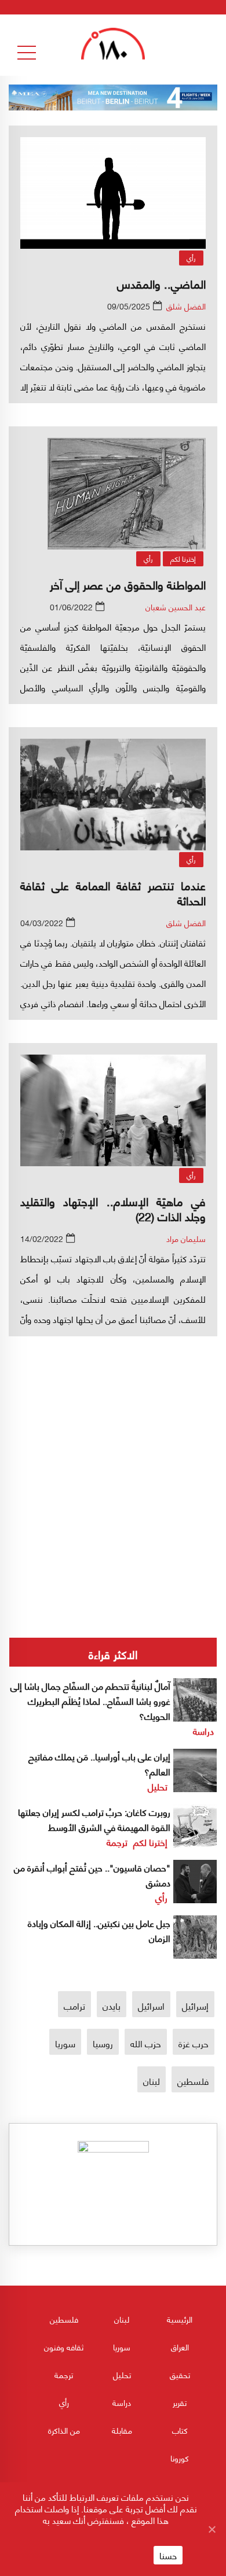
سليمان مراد (186, 1238)
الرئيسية (180, 2319)
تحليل (158, 1786)
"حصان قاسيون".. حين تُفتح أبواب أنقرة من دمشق (92, 1875)
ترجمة (117, 1842)
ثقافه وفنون (64, 2347)
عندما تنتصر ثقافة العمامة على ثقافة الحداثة (113, 892)
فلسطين (193, 2081)
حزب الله (146, 2043)
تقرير (180, 2402)
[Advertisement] (113, 1446)
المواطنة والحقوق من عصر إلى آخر (128, 584)
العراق (180, 2347)
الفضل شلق (186, 306)
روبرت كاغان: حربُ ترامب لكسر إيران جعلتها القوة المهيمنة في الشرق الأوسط (94, 1819)
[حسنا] (212, 2529)
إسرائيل (195, 2005)
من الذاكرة (64, 2430)
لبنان (152, 2081)
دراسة (203, 1731)
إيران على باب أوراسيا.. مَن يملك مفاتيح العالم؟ (99, 1764)
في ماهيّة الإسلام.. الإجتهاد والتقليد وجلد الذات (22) (113, 1208)
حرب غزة (194, 2043)
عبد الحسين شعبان (176, 607)
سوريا (65, 2043)
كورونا (180, 2458)
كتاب (180, 2430)
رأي (191, 258)
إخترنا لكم (183, 559)
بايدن (112, 2005)
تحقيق (180, 2374)
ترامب (74, 2005)
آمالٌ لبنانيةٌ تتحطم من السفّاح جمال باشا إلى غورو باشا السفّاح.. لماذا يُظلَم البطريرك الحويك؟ (90, 1700)
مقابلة (122, 2430)
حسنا (168, 2555)
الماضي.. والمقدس (161, 283)
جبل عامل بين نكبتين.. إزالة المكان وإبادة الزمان (99, 1930)
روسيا (103, 2043)
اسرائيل (151, 2005)
